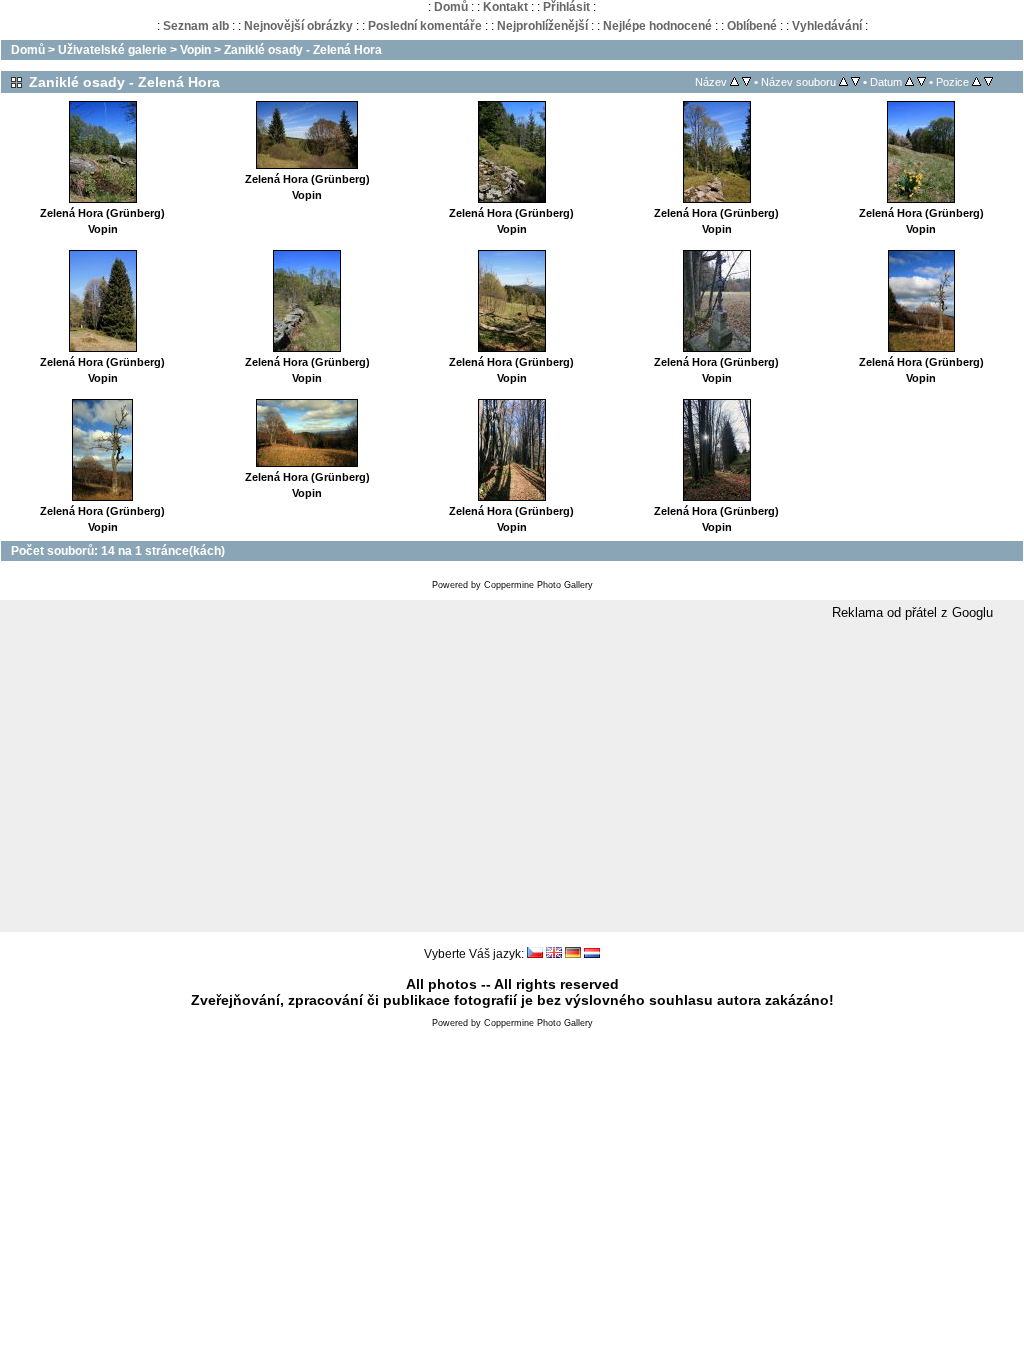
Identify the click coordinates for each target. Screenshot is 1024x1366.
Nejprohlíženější (542, 26)
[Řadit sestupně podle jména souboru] (855, 82)
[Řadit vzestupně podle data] (909, 82)
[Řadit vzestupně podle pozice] (976, 82)
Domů (451, 7)
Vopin (195, 50)
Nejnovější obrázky (298, 26)
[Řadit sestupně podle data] (921, 82)
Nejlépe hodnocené (657, 26)
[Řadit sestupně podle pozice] (988, 82)
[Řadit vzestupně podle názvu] (734, 82)
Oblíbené (752, 26)
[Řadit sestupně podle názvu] (746, 82)
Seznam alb (196, 26)
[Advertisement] (512, 777)
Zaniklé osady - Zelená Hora (303, 50)
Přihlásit (566, 7)
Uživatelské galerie (112, 50)
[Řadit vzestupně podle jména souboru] (843, 82)
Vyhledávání (827, 26)
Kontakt (505, 7)
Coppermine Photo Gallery (538, 585)
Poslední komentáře (425, 26)
